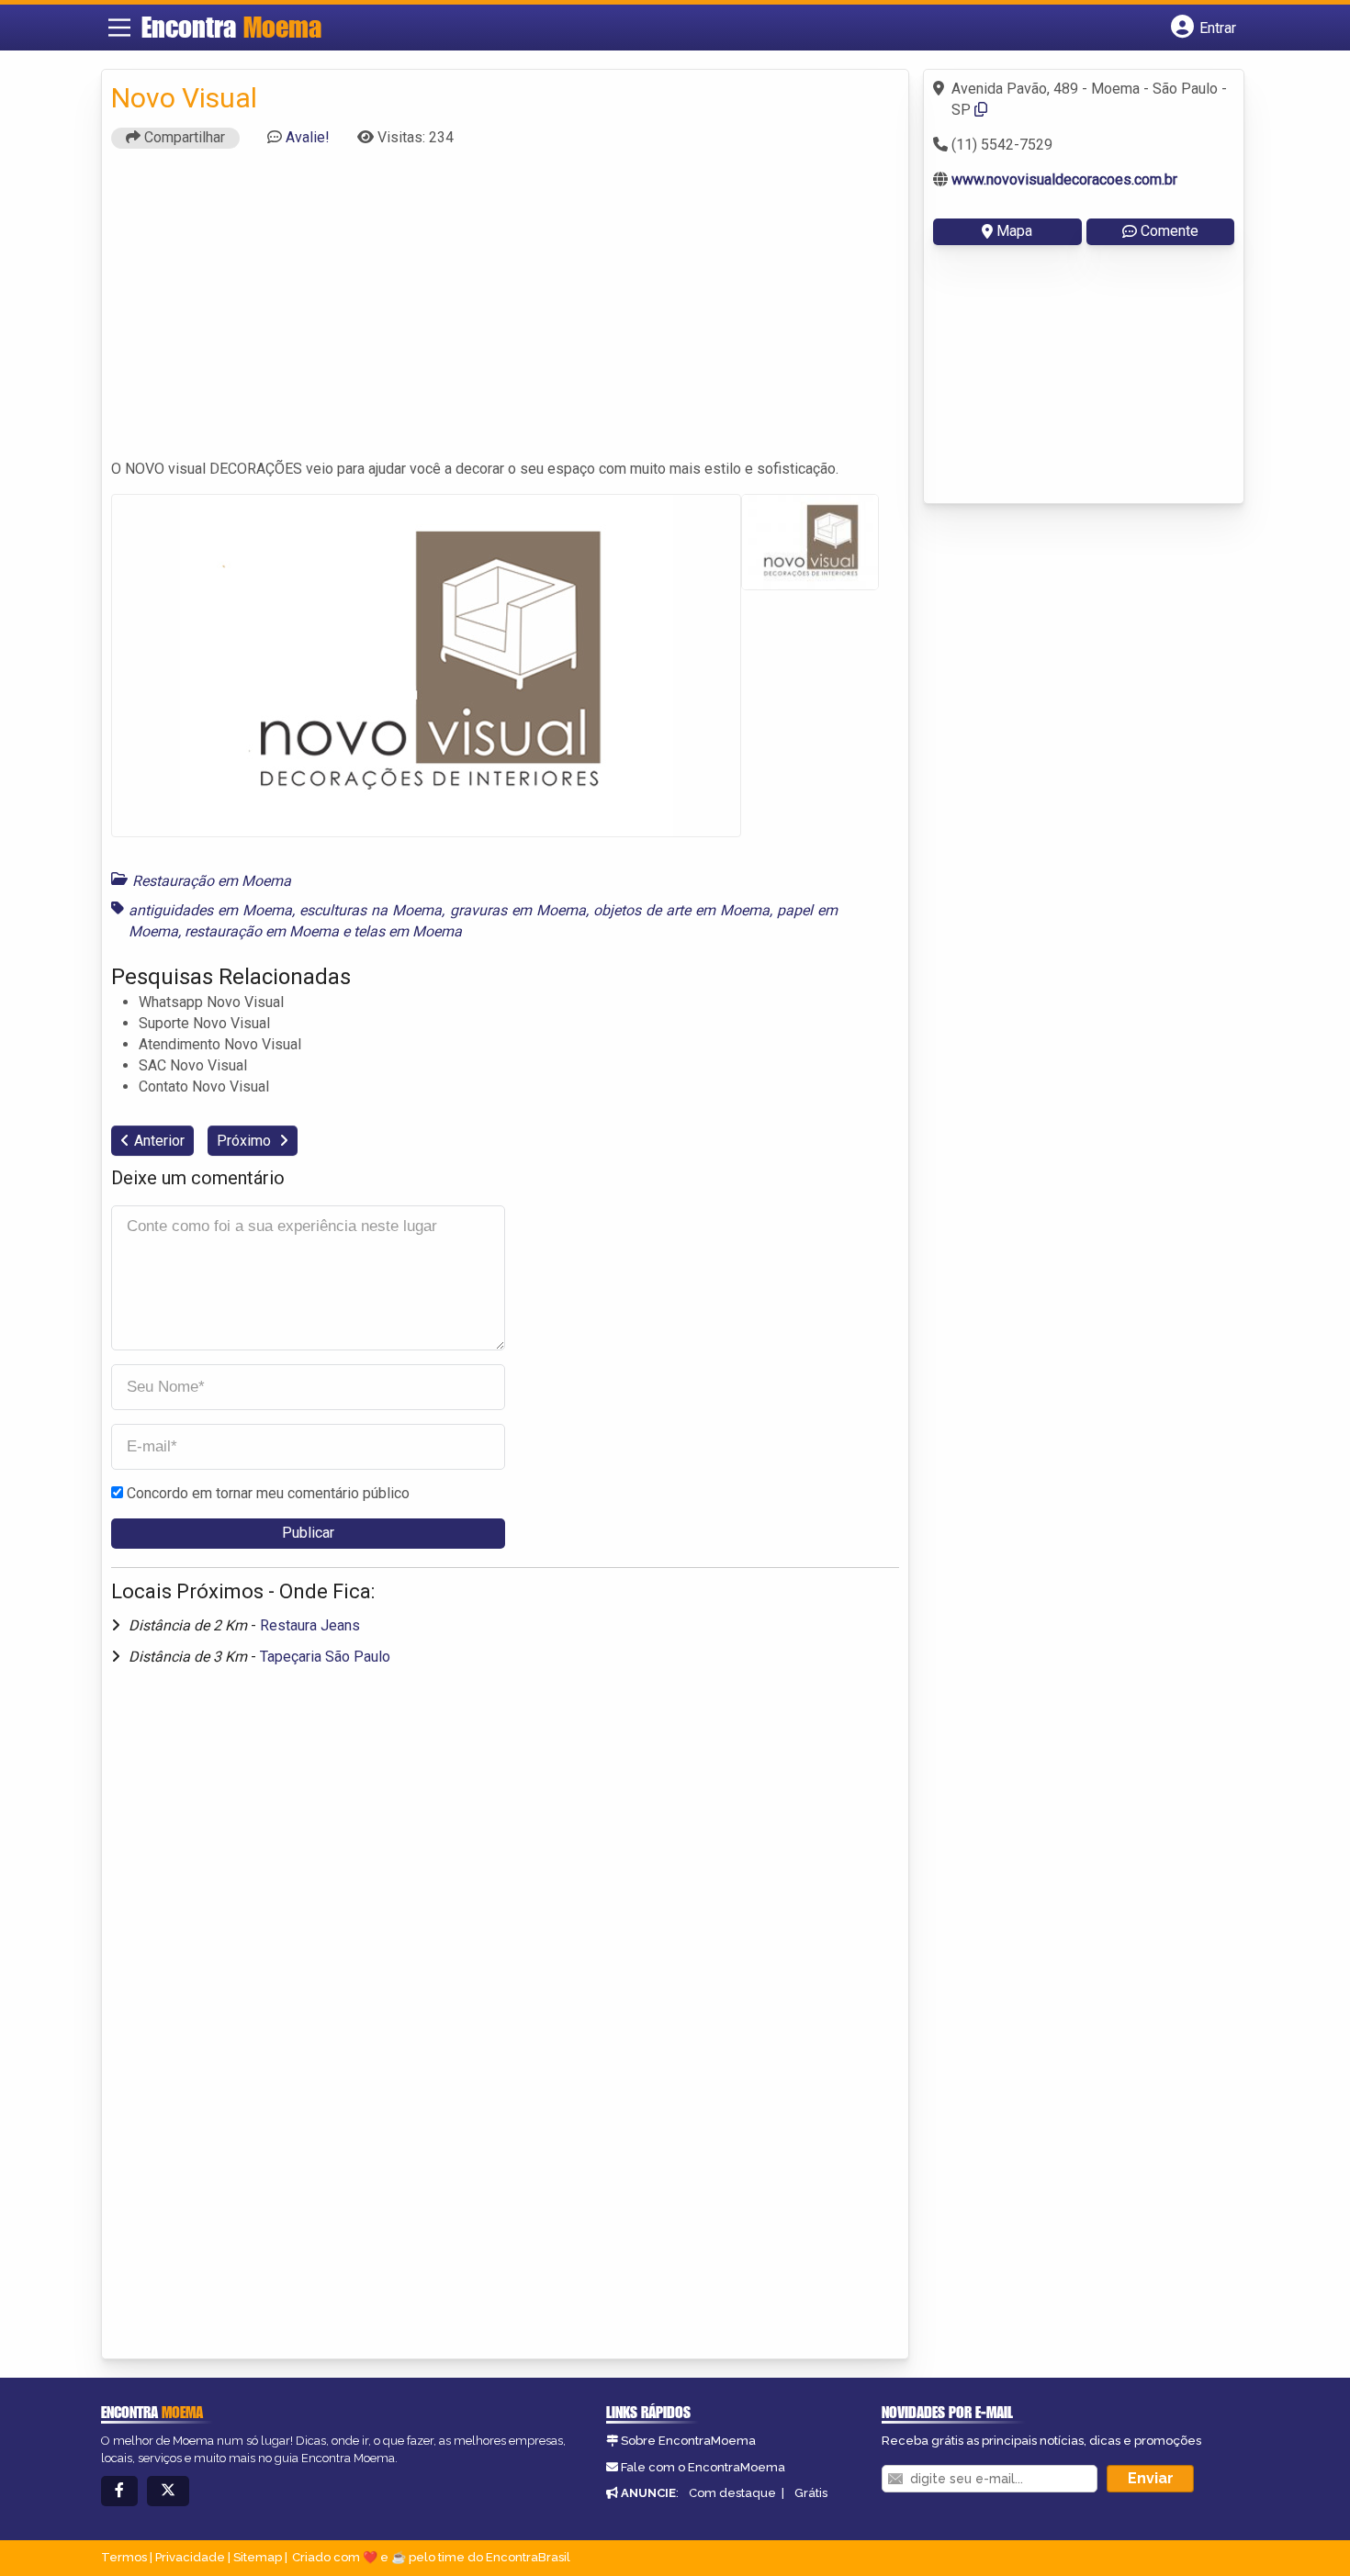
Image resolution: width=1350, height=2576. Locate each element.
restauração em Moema (262, 931)
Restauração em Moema (212, 881)
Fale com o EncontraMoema (703, 2467)
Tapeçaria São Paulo (325, 1657)
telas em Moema (408, 931)
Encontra (231, 27)
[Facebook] (119, 2491)
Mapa (1014, 231)
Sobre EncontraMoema (688, 2441)
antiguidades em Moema (210, 910)
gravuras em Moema (518, 910)
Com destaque (732, 2493)
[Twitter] (168, 2491)
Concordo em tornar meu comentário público (268, 1493)
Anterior (159, 1141)
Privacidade (190, 2557)
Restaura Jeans (310, 1625)
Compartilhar (183, 137)
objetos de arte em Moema (681, 910)
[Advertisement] (505, 312)
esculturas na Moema (371, 910)
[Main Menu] (119, 28)
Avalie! (308, 137)
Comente (1170, 231)
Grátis (811, 2493)
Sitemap (258, 2557)
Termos (124, 2557)
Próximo (246, 1141)
